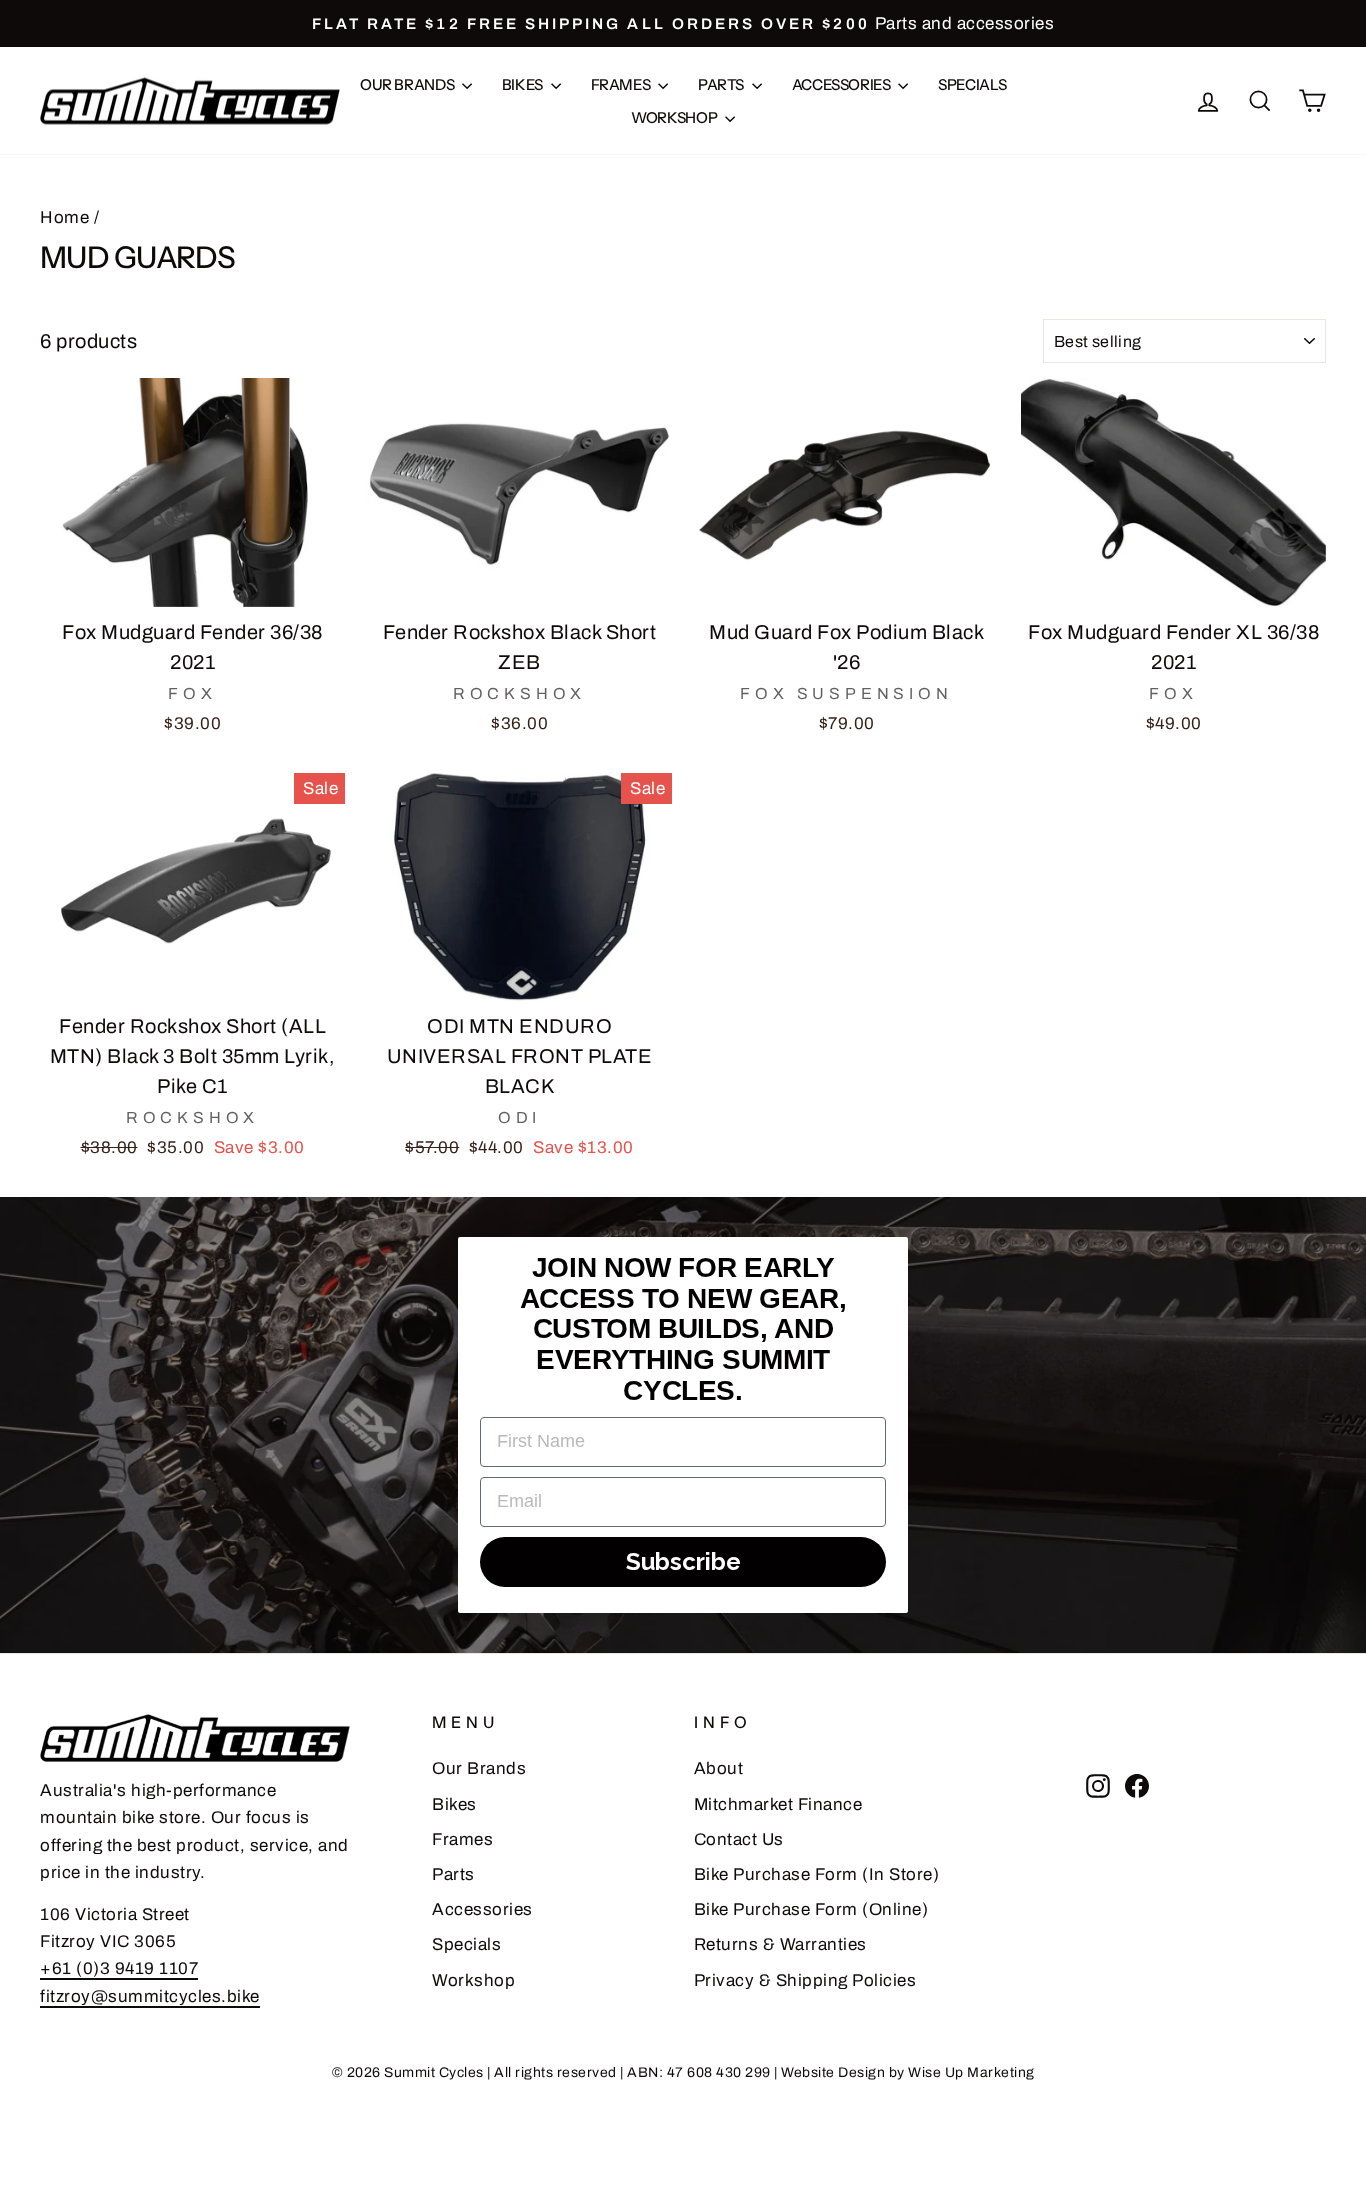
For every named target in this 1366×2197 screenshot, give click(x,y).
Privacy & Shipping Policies (805, 1980)
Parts (722, 84)
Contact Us (739, 1839)
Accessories (843, 84)
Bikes (524, 84)
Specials (972, 84)
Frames (622, 84)
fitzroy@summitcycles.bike (150, 1996)
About (719, 1768)
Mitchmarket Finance (778, 1804)
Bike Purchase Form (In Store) (817, 1874)
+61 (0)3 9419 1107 (119, 1968)
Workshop (675, 117)
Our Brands (408, 84)
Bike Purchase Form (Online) (811, 1909)
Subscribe (683, 1561)
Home (64, 217)
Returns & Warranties (780, 1944)
